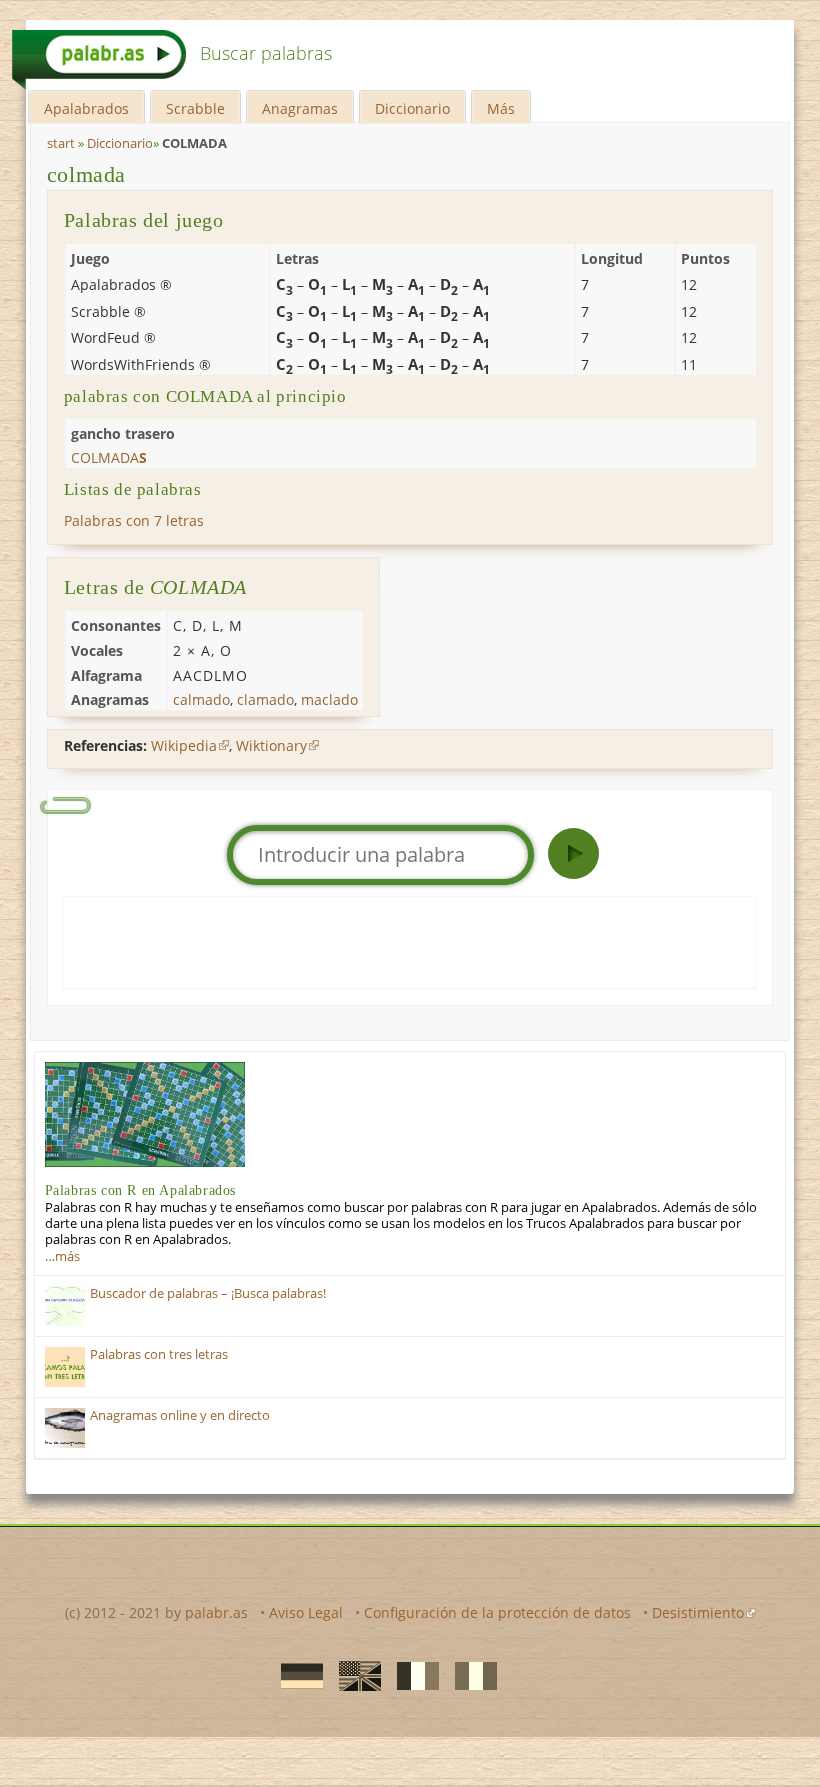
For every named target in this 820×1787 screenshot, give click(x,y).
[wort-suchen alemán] (296, 1675)
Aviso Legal (306, 1612)
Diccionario (412, 108)
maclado (329, 699)
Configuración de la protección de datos (497, 1612)
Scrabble (195, 108)
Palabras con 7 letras (134, 520)
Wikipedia (184, 745)
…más (62, 1256)
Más (501, 108)
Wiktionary (271, 745)
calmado (201, 699)
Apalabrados (86, 108)
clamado (265, 699)
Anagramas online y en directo (180, 1415)
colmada (86, 174)
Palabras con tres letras (159, 1354)
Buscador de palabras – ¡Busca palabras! (208, 1293)
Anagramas (300, 108)
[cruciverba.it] (470, 1675)
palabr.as (216, 1612)
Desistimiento (698, 1612)
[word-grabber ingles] (354, 1675)
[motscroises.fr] (412, 1675)
